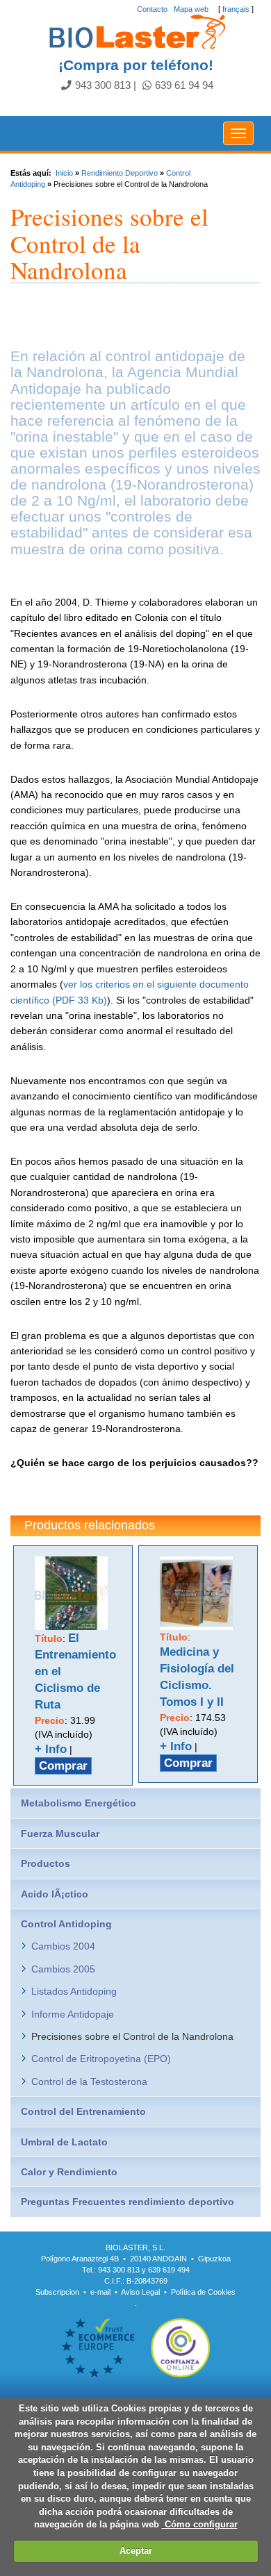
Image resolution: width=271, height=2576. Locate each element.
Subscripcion (57, 2292)
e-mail (100, 2292)
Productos (46, 1863)
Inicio (64, 173)
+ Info (51, 1749)
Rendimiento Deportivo (120, 173)
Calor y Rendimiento (69, 2172)
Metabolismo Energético (79, 1803)
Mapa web (191, 9)
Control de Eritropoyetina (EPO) (101, 2059)
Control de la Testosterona (89, 2081)
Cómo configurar (200, 2524)
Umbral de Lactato (64, 2142)
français (236, 9)
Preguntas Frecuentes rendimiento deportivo (128, 2202)
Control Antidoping (66, 1924)
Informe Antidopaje (73, 2014)
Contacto (152, 9)
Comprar (63, 1766)
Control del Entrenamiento (83, 2111)
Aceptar (136, 2551)
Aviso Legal (140, 2292)
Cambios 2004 (63, 1946)
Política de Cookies (203, 2292)
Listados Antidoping (74, 1991)
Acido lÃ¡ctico (55, 1894)
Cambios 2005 (63, 1969)
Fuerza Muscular (60, 1834)
